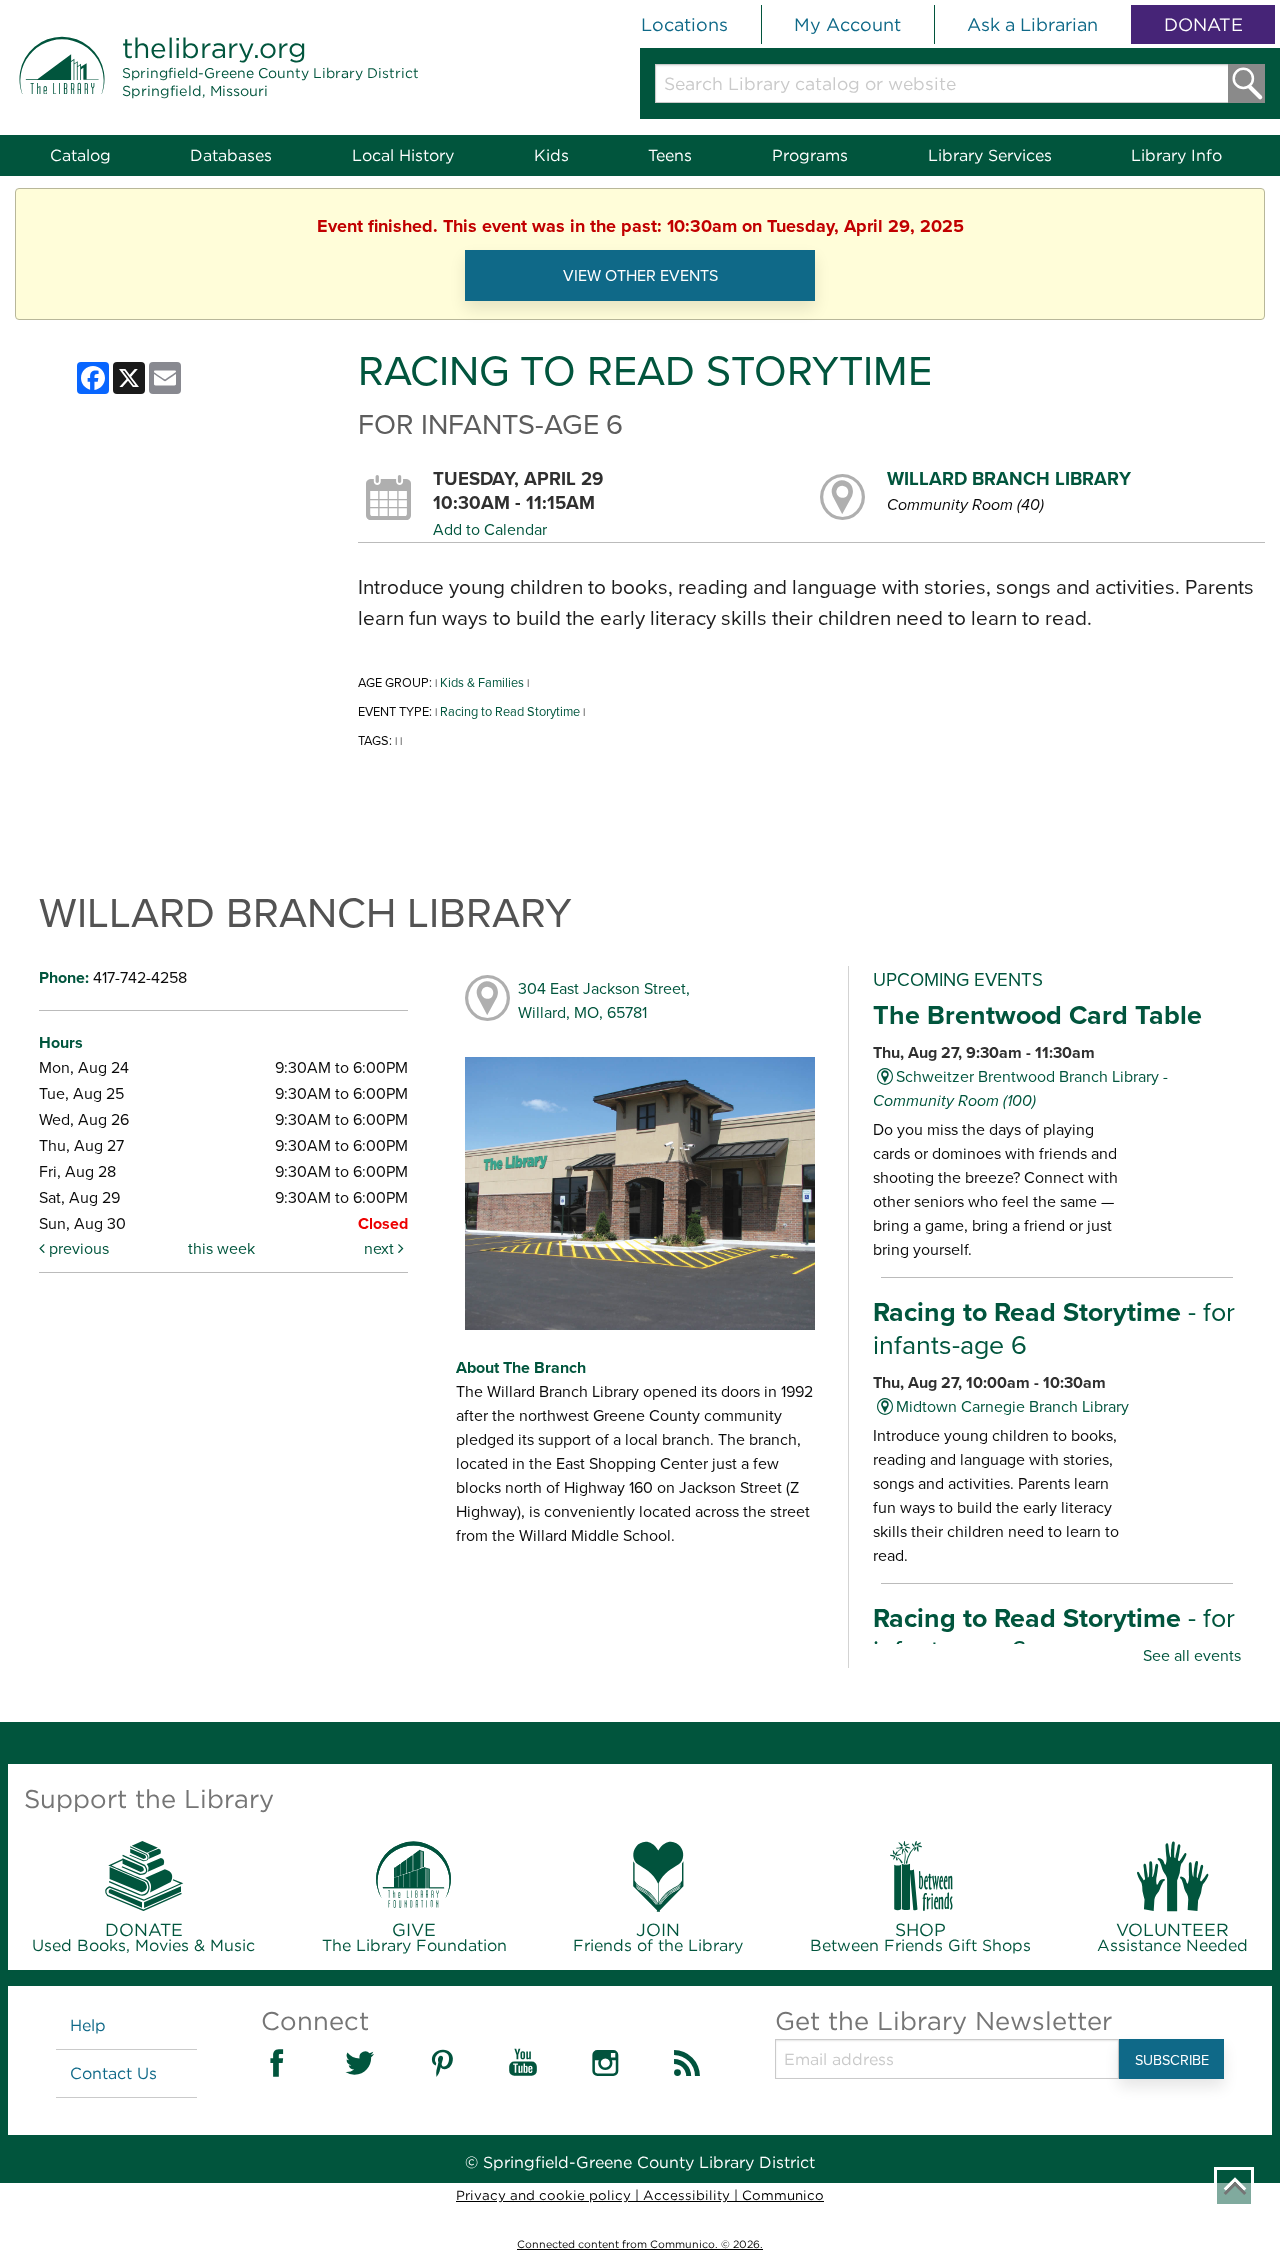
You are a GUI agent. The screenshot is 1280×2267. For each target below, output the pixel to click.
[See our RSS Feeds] (687, 2073)
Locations (684, 24)
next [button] (381, 1248)
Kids (551, 155)
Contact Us (113, 2073)
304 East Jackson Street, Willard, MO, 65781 (604, 1000)
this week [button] (221, 1248)
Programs (810, 155)
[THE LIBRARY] (62, 89)
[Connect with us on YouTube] (523, 2073)
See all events (1192, 1655)
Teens (670, 155)
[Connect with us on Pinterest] (441, 2073)
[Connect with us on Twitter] (359, 2073)
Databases (231, 155)
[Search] (1246, 83)
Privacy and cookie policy (543, 2195)
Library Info (1176, 155)
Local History (403, 155)
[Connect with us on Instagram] (605, 2073)
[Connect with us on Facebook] (277, 2073)
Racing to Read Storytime (510, 711)
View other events (640, 275)
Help (88, 2025)
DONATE (1203, 24)
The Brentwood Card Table (1037, 1015)
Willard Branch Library (1009, 478)
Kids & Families (482, 682)
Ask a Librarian (1032, 24)
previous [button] (77, 1248)
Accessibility (686, 2195)
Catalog (80, 155)
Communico (783, 2195)
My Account (847, 24)
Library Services (990, 155)
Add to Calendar (490, 529)
